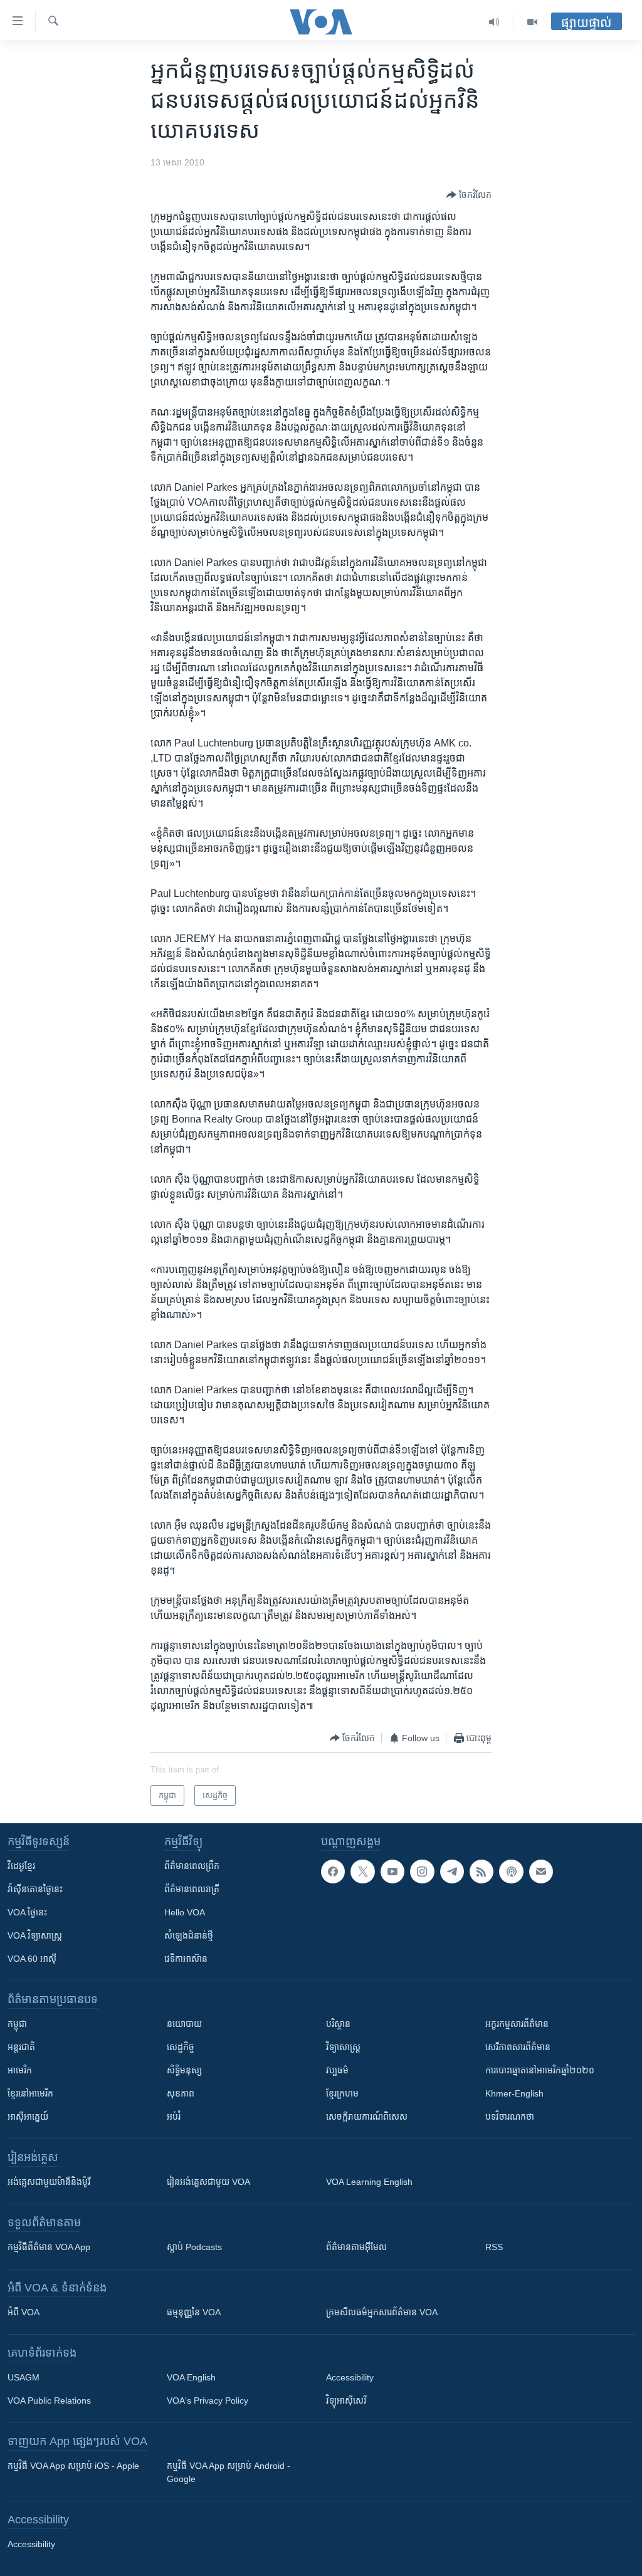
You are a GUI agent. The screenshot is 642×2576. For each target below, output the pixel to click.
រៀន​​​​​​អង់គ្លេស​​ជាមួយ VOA (208, 2182)
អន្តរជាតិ (21, 2047)
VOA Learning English (369, 2182)
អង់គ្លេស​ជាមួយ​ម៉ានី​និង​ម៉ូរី (49, 2182)
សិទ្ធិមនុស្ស (184, 2070)
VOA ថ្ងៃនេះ (27, 1912)
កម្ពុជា (17, 2024)
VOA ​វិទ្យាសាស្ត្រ (35, 1935)
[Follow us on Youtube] (392, 1872)
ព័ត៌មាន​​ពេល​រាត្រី (192, 1889)
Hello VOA (185, 1912)
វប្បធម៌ (337, 2070)
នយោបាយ (184, 2024)
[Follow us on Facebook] (333, 1872)
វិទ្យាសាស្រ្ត (343, 2047)
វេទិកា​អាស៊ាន (186, 1959)
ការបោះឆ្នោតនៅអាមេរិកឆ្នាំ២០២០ (540, 2070)
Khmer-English (514, 2093)
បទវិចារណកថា (510, 2117)
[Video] (532, 22)
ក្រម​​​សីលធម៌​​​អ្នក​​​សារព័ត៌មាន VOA (382, 2312)
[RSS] (481, 1872)
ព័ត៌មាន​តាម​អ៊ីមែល (356, 2247)
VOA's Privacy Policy (208, 2401)
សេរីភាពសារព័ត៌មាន (518, 2047)
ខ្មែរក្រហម (342, 2093)
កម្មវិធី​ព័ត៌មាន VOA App (49, 2247)
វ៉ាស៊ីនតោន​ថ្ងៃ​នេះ (35, 1889)
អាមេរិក (20, 2070)
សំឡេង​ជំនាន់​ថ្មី (189, 1935)
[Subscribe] (541, 1872)
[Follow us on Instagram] (422, 1872)
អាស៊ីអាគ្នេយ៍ (28, 2117)
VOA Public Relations (49, 2401)
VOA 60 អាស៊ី (32, 1959)
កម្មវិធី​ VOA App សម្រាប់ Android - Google (229, 2472)
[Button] (469, 195)
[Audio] (494, 22)
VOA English (191, 2377)
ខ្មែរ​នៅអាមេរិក (30, 2093)
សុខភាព (181, 2093)
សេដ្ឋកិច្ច (181, 2047)
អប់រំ (174, 2117)
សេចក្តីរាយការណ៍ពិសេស (367, 2117)
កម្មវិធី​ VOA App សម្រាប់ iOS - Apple (73, 2466)
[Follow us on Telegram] (452, 1872)
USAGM (24, 2377)
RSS (494, 2247)
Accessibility (350, 2377)
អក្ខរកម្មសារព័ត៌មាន (517, 2024)
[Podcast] (511, 1872)
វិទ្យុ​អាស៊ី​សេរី (346, 2401)
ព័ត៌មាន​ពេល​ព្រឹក (192, 1866)
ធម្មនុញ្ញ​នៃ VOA (194, 2312)
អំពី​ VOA (24, 2312)
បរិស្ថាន (338, 2024)
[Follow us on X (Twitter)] (362, 1872)
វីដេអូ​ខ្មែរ (21, 1866)
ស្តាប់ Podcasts (194, 2247)
